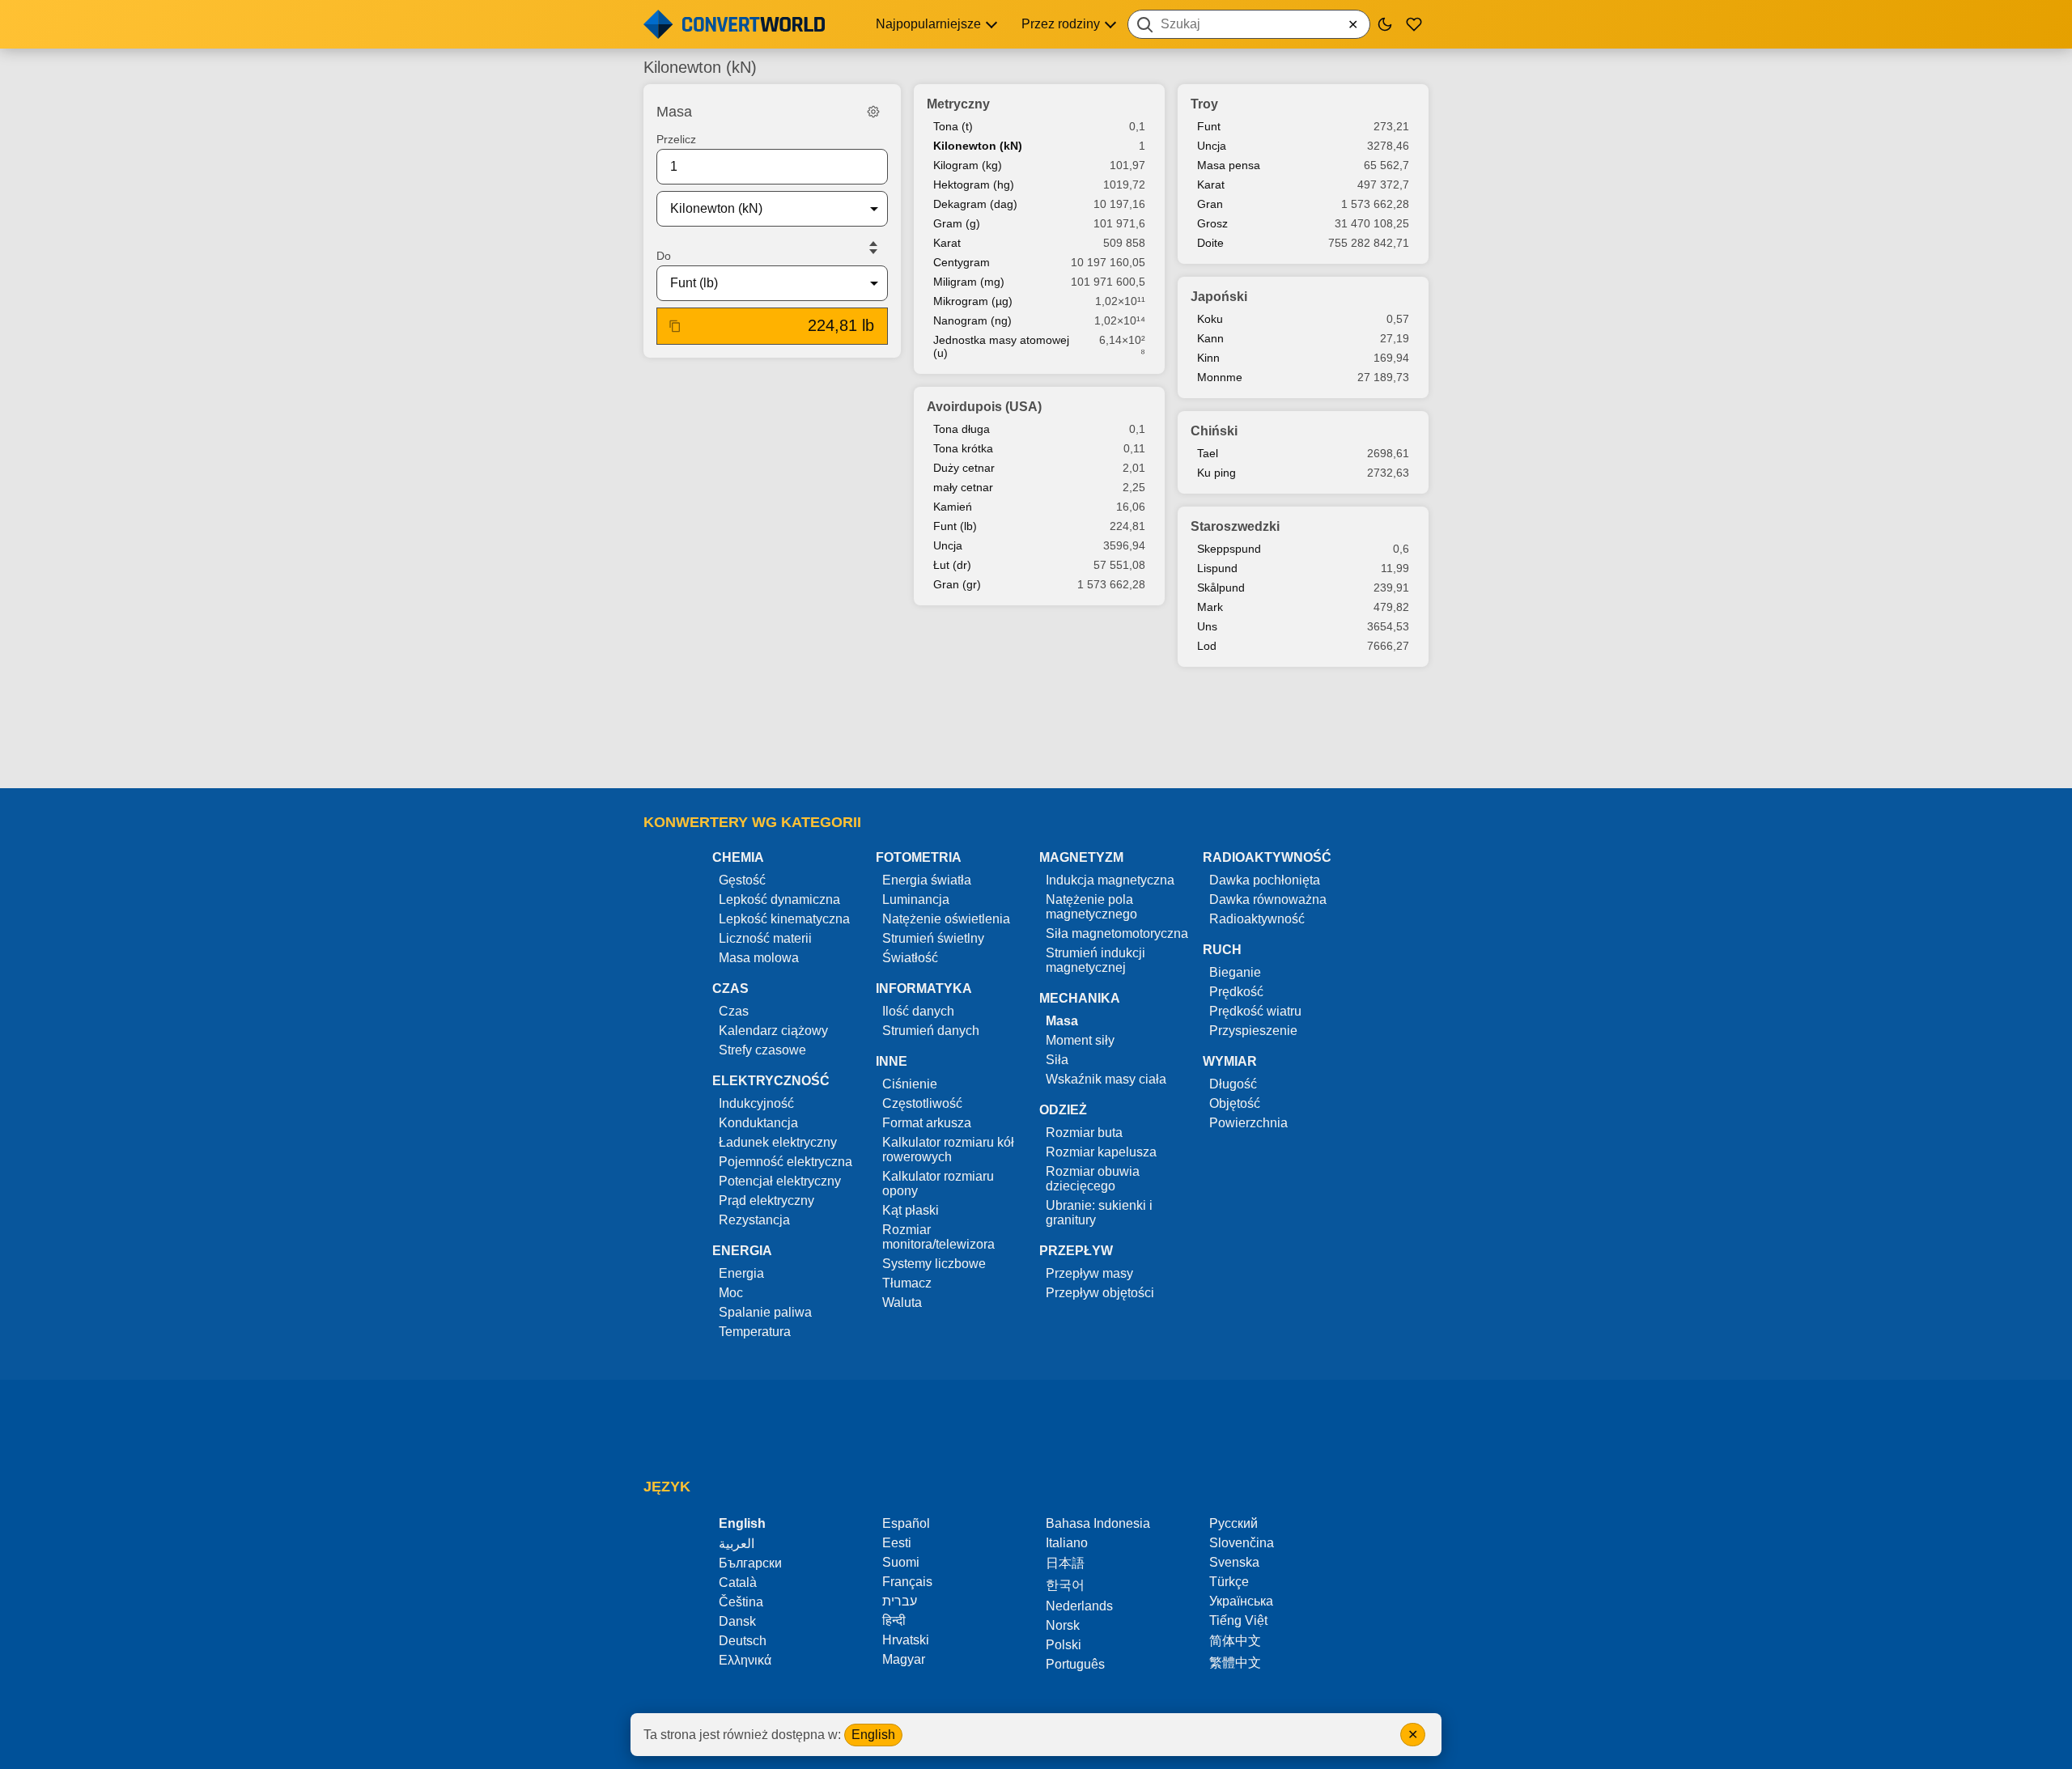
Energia (741, 1273)
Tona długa (962, 429)
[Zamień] (873, 248)
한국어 (1065, 1585)
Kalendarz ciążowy (773, 1031)
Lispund (1217, 568)
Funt (1209, 126)
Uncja (948, 545)
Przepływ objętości (1100, 1293)
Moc (731, 1293)
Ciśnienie (910, 1084)
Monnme (1220, 377)
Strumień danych (931, 1031)
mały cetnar (963, 487)
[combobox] (1249, 24)
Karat (947, 243)
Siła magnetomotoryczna (1117, 933)
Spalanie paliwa (765, 1312)
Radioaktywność (1257, 919)
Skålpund (1221, 588)
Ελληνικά (745, 1660)
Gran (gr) (957, 584)
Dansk (737, 1621)
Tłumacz (907, 1283)
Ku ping (1216, 473)
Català (738, 1582)
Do (664, 256)
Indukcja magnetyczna (1110, 880)
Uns (1207, 626)
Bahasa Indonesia (1098, 1523)
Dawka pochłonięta (1265, 880)
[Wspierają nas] (1414, 24)
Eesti (897, 1543)
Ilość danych (918, 1011)
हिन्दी (894, 1621)
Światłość (910, 958)
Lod (1207, 646)
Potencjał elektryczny (780, 1181)
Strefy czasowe (762, 1050)
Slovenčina (1242, 1543)
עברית (900, 1601)
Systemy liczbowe (934, 1264)
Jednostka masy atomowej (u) (1001, 346)
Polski (1064, 1645)
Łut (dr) (952, 565)
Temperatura (755, 1332)
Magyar (904, 1659)
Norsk (1063, 1625)
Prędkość (1236, 992)
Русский (1233, 1523)
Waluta (902, 1302)
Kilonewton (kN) (978, 146)
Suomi (901, 1562)
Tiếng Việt (1238, 1621)
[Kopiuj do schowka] (675, 326)
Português (1075, 1664)
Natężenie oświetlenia (946, 919)
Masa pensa (1229, 165)
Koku (1210, 319)
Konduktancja (758, 1123)
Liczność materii (765, 938)
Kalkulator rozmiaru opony (938, 1184)
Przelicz (676, 139)
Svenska (1234, 1562)
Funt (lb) (955, 526)
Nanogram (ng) (972, 320)
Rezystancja (754, 1220)
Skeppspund (1229, 549)
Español (906, 1523)
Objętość (1235, 1103)
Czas (734, 1011)
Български (750, 1563)
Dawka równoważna (1268, 899)
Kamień (953, 507)
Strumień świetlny (933, 938)
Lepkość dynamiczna (779, 899)
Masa (1062, 1021)
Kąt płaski (911, 1210)
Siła (1057, 1060)
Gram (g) (957, 223)
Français (907, 1582)
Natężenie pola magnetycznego (1091, 907)
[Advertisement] (1036, 729)
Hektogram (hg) (974, 185)
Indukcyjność (756, 1103)
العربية (737, 1544)
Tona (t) (953, 126)
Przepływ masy (1089, 1273)
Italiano (1067, 1543)
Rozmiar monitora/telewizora (938, 1237)
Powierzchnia (1248, 1123)
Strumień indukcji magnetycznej (1095, 960)
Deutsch (743, 1641)
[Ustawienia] (873, 112)
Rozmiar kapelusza (1101, 1152)
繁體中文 (1235, 1663)
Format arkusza (927, 1123)
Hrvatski (906, 1640)
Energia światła (927, 880)
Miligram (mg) (969, 282)
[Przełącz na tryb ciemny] (1385, 24)
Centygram (962, 262)
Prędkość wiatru (1255, 1011)
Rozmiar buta (1084, 1133)
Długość (1233, 1084)
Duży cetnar (964, 468)
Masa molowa (759, 958)
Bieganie (1235, 972)
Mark (1210, 607)
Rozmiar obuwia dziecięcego (1093, 1179)
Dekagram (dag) (975, 204)
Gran (1210, 204)
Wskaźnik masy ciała (1106, 1079)
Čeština (741, 1602)
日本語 (1065, 1563)
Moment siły (1080, 1040)
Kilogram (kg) (968, 165)
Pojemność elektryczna (785, 1162)
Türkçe (1229, 1582)
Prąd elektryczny (766, 1201)
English (873, 1735)
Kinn (1208, 358)
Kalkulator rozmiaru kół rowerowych (948, 1150)
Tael (1208, 453)
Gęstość (742, 880)
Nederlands (1079, 1606)
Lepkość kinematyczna (784, 919)
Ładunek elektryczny (778, 1142)
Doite (1210, 243)
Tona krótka (963, 448)
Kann (1210, 338)
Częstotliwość (922, 1103)
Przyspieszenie (1253, 1031)
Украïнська (1241, 1601)
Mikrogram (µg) (973, 301)
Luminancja (916, 899)
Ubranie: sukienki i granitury (1099, 1213)
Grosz (1212, 223)
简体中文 (1235, 1641)
